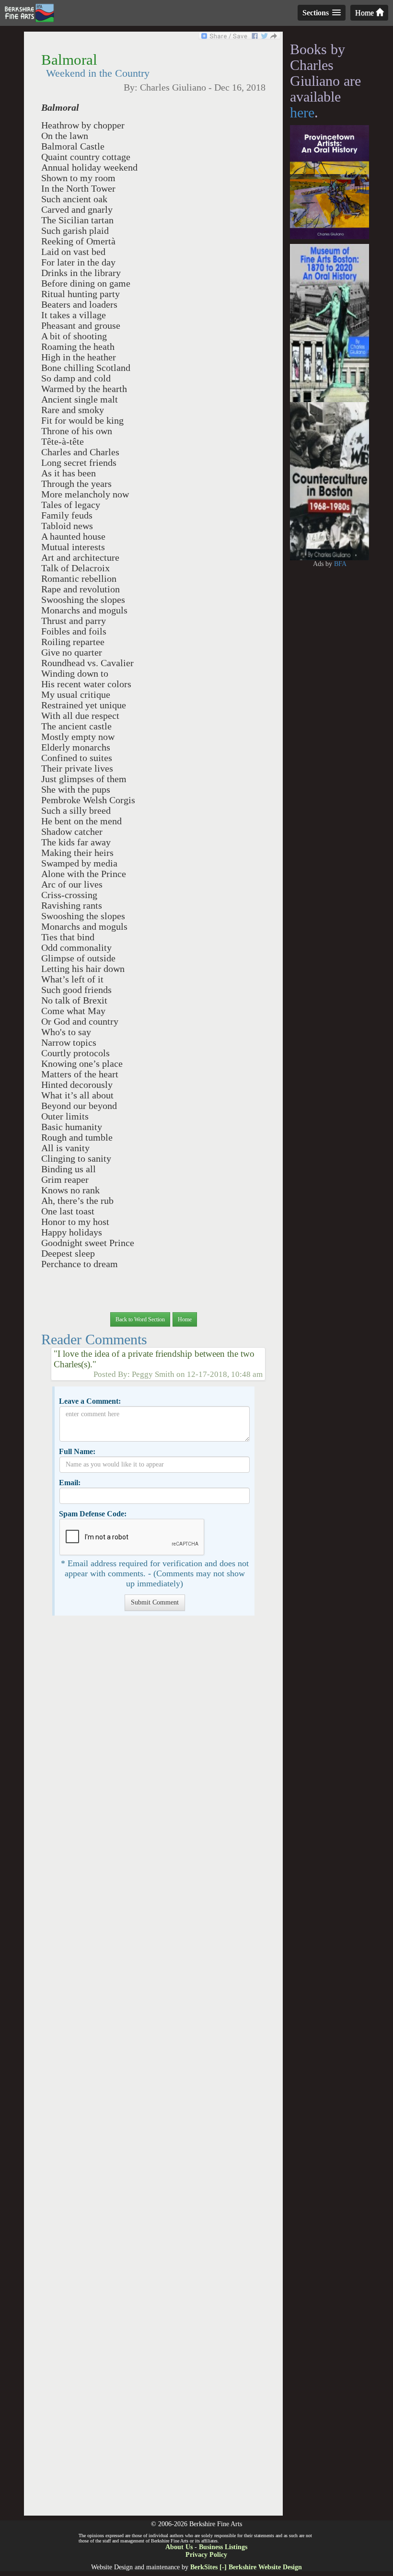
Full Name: (77, 1451)
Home (365, 13)
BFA (340, 564)
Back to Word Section (140, 1319)
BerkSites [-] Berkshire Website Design (246, 2567)
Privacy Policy (206, 2555)
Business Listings (223, 2547)
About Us (179, 2547)
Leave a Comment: (90, 1401)
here (302, 112)
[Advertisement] (153, 2070)
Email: (70, 1483)
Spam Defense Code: (93, 1514)
